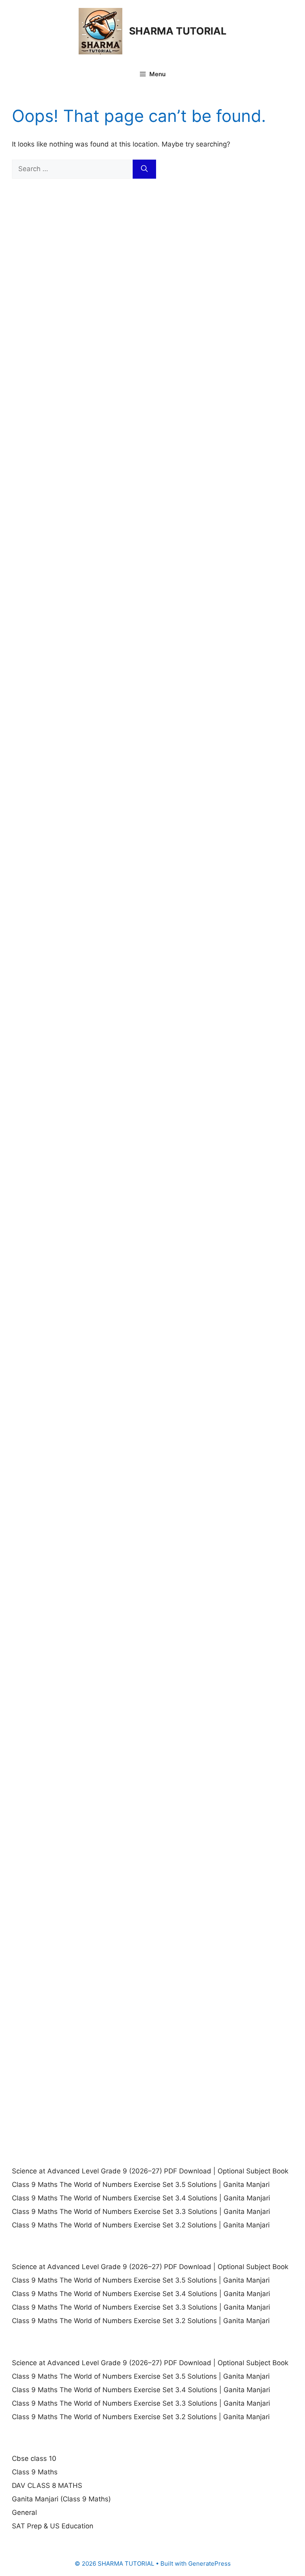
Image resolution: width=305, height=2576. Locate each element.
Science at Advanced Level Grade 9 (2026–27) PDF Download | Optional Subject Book (150, 2171)
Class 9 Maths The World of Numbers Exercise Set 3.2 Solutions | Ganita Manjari (141, 2225)
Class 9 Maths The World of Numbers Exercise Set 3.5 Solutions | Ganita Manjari (141, 2185)
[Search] (144, 169)
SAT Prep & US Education (53, 2526)
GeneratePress (209, 2563)
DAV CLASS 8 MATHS (47, 2485)
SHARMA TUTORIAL (178, 31)
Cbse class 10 (34, 2458)
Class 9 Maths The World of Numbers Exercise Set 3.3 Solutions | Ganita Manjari (141, 2212)
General (24, 2512)
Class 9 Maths (35, 2472)
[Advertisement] (152, 266)
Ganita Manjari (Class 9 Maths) (61, 2499)
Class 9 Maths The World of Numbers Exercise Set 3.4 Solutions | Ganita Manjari (141, 2198)
